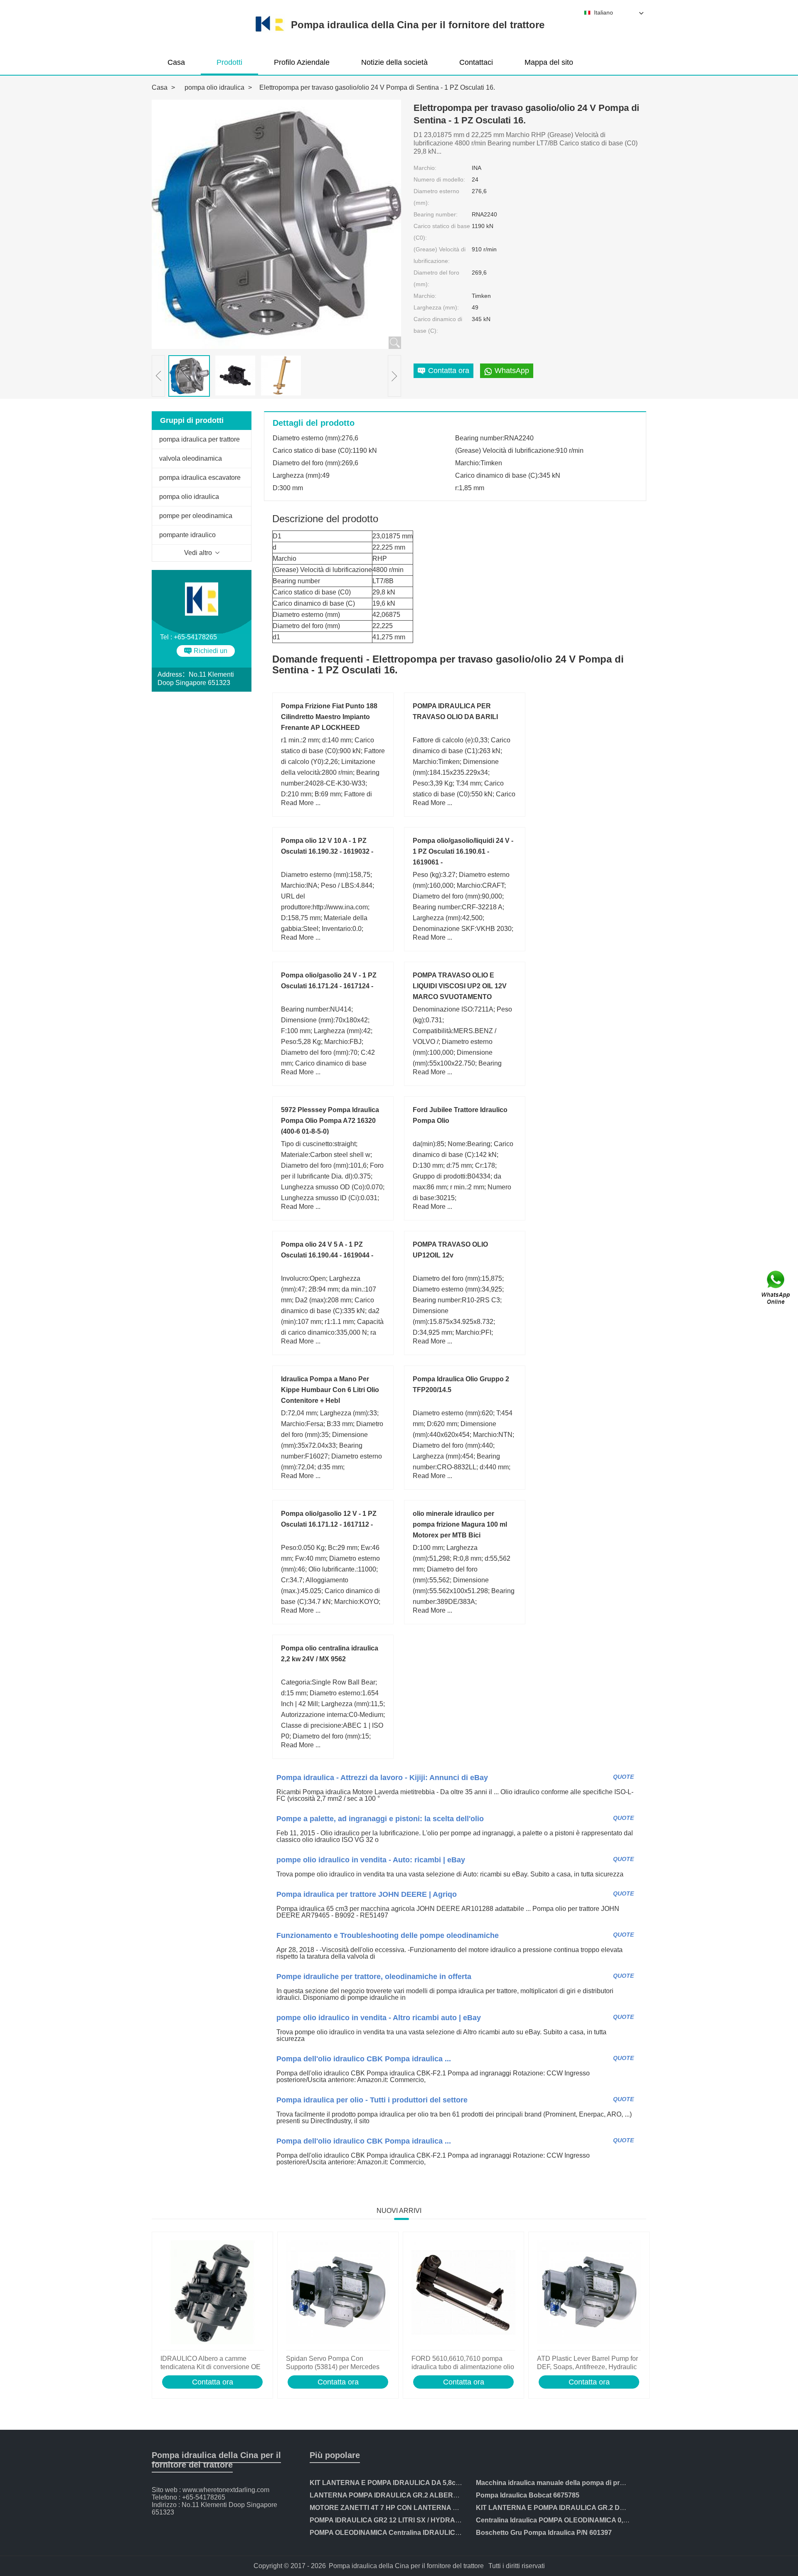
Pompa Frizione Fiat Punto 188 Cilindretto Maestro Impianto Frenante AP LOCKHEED (329, 717)
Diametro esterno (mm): (436, 197)
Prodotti (229, 62)
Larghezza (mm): (436, 307)
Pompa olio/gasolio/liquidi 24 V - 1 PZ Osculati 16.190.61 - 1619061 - (463, 851)
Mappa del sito (549, 62)
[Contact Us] (776, 1288)
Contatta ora (213, 2382)
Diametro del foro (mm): (436, 278)
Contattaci (476, 62)
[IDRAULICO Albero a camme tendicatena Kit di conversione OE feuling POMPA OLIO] (212, 2293)
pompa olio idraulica (214, 87)
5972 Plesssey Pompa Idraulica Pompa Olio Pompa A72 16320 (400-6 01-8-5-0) (330, 1121)
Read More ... (301, 803)
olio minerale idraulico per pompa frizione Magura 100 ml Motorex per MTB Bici (460, 1524)
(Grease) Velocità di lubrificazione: (440, 255)
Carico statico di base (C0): (442, 232)
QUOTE (623, 1777)
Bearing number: (436, 214)
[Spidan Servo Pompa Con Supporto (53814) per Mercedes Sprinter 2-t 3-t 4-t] (338, 2293)
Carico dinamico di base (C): (438, 325)
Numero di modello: (439, 179)
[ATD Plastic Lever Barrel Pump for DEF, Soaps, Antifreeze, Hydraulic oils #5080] (589, 2293)
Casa (176, 62)
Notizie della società (394, 62)
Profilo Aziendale (302, 62)
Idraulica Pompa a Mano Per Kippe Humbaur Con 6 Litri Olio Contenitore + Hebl (330, 1390)
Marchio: (425, 168)
